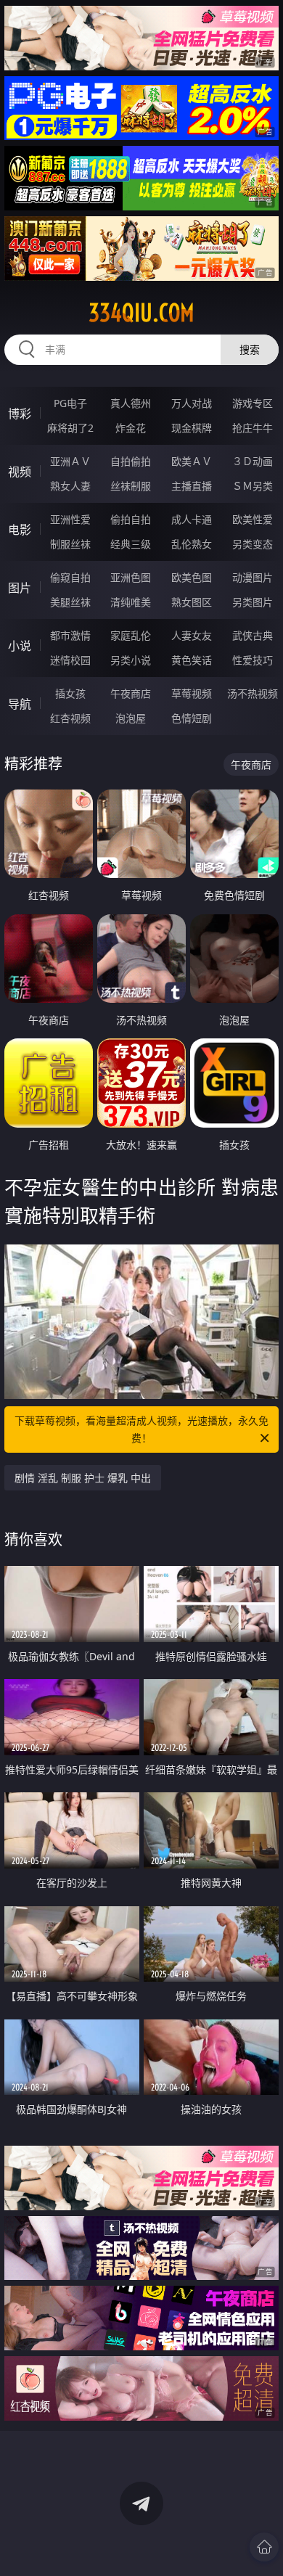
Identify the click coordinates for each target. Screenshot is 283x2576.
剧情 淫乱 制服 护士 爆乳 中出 (83, 1478)
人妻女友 (192, 635)
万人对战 (192, 403)
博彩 (20, 414)
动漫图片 (253, 577)
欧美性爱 (253, 519)
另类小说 (131, 660)
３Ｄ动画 (253, 461)
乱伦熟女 (192, 544)
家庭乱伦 (131, 635)
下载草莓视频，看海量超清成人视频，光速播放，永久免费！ (141, 1429)
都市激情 (70, 635)
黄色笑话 (192, 660)
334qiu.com (141, 313)
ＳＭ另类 (253, 486)
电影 (20, 530)
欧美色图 (192, 577)
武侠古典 (253, 635)
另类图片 (253, 602)
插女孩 (70, 693)
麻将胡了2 (70, 428)
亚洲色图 (131, 577)
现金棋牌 (192, 428)
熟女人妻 (70, 486)
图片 (20, 588)
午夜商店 (131, 693)
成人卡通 (192, 519)
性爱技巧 (253, 660)
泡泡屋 (131, 718)
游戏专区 (253, 403)
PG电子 (70, 403)
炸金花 (131, 428)
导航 (20, 704)
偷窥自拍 (70, 577)
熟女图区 (192, 602)
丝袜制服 (131, 486)
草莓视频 (192, 693)
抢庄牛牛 (253, 428)
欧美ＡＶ (192, 461)
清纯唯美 (131, 602)
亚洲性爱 (70, 519)
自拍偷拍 (131, 461)
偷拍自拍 (131, 519)
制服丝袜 (70, 544)
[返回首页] (264, 2547)
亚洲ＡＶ (70, 461)
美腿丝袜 (70, 602)
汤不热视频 (253, 693)
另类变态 (253, 544)
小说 (20, 646)
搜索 (250, 349)
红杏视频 (70, 718)
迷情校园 (70, 660)
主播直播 (192, 486)
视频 (20, 472)
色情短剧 (192, 718)
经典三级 (131, 544)
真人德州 (131, 403)
